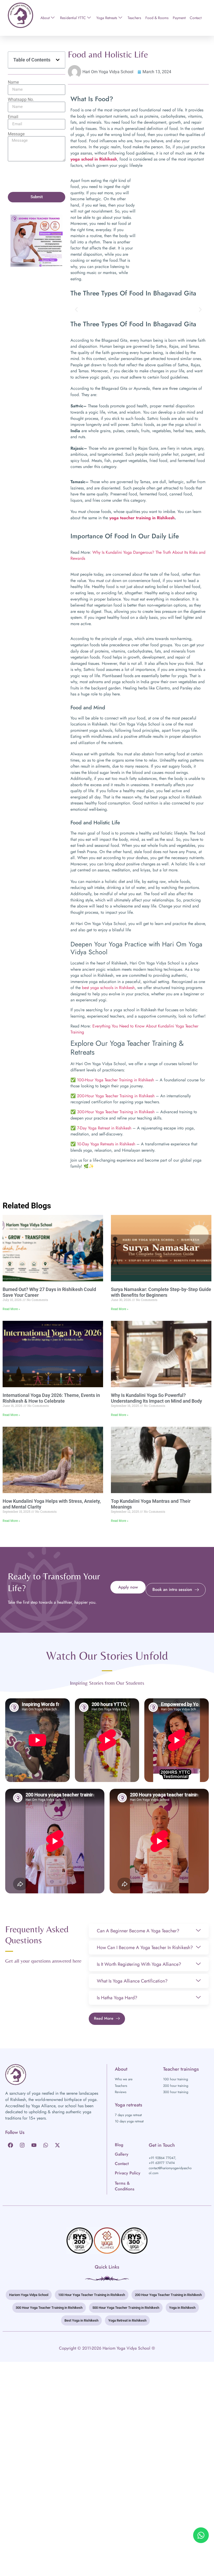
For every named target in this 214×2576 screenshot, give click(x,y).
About (45, 18)
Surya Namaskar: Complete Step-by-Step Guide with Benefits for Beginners (161, 1292)
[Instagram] (22, 2145)
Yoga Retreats (107, 18)
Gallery (122, 2154)
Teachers (134, 18)
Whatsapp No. (21, 100)
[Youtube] (34, 2145)
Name (13, 82)
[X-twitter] (57, 2145)
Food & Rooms (157, 18)
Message (16, 134)
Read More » (11, 1309)
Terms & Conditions (125, 2186)
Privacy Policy (128, 2173)
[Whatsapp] (46, 2145)
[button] (58, 60)
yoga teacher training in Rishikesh (142, 518)
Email (13, 117)
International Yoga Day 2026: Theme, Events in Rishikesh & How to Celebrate (51, 1398)
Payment (179, 18)
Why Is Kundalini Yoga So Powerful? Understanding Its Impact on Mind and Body (156, 1398)
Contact (196, 18)
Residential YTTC (73, 18)
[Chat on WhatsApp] (201, 2535)
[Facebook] (10, 2145)
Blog (119, 2145)
